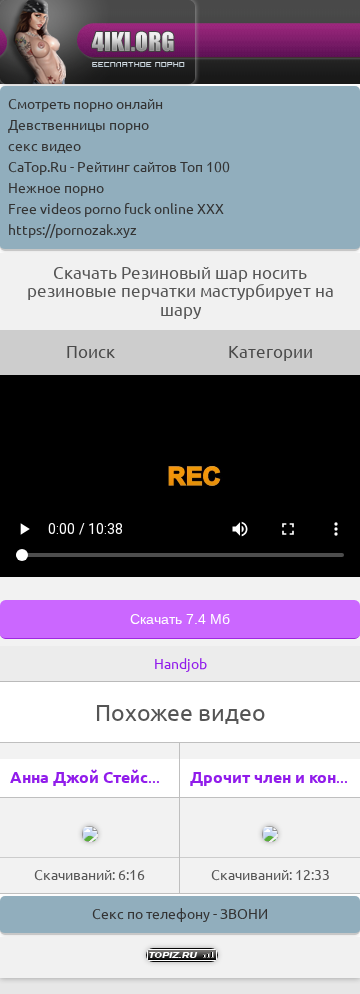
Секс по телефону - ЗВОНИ (180, 914)
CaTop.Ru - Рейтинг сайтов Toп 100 (119, 167)
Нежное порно (56, 188)
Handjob (180, 664)
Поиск (90, 351)
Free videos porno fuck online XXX (116, 209)
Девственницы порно (78, 125)
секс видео (44, 146)
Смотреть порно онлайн (85, 104)
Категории (270, 351)
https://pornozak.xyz (72, 230)
